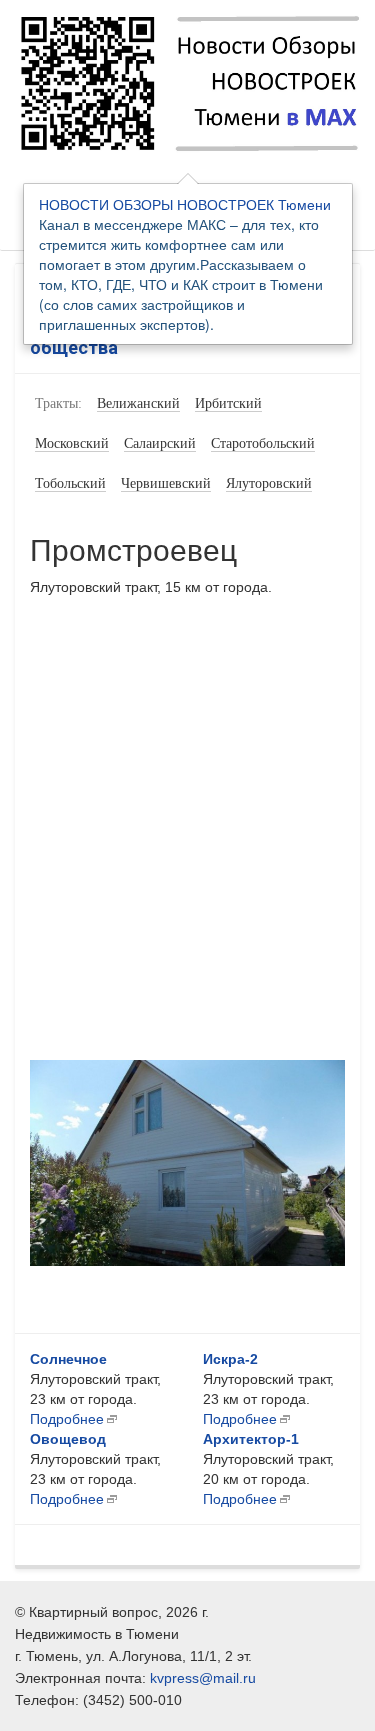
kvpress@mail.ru (203, 1678)
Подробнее (67, 1419)
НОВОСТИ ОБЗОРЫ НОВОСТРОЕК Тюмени (185, 204)
